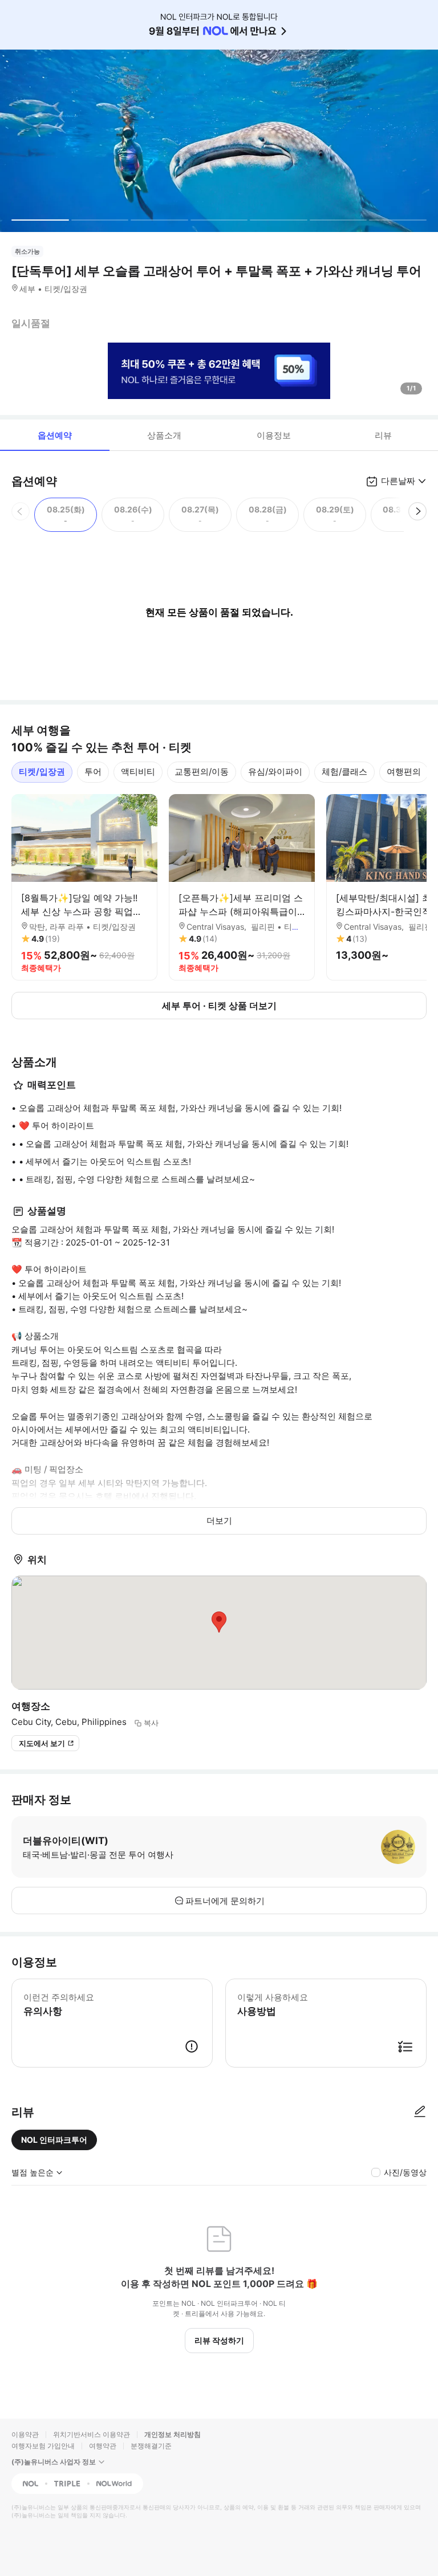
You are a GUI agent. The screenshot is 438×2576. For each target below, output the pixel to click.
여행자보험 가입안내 (43, 2446)
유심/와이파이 (275, 772)
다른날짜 (398, 481)
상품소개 (164, 435)
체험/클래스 (344, 772)
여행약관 (103, 2446)
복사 (151, 1723)
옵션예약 (55, 435)
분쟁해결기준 (151, 2446)
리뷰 (383, 435)
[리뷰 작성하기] (420, 2112)
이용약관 (25, 2434)
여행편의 (404, 772)
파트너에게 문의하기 (225, 1901)
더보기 (219, 1521)
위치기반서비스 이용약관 (92, 2434)
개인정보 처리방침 (173, 2434)
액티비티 (138, 772)
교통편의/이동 (202, 772)
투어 (93, 772)
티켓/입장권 (42, 772)
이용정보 (274, 435)
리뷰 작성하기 (219, 2340)
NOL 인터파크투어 (54, 2140)
